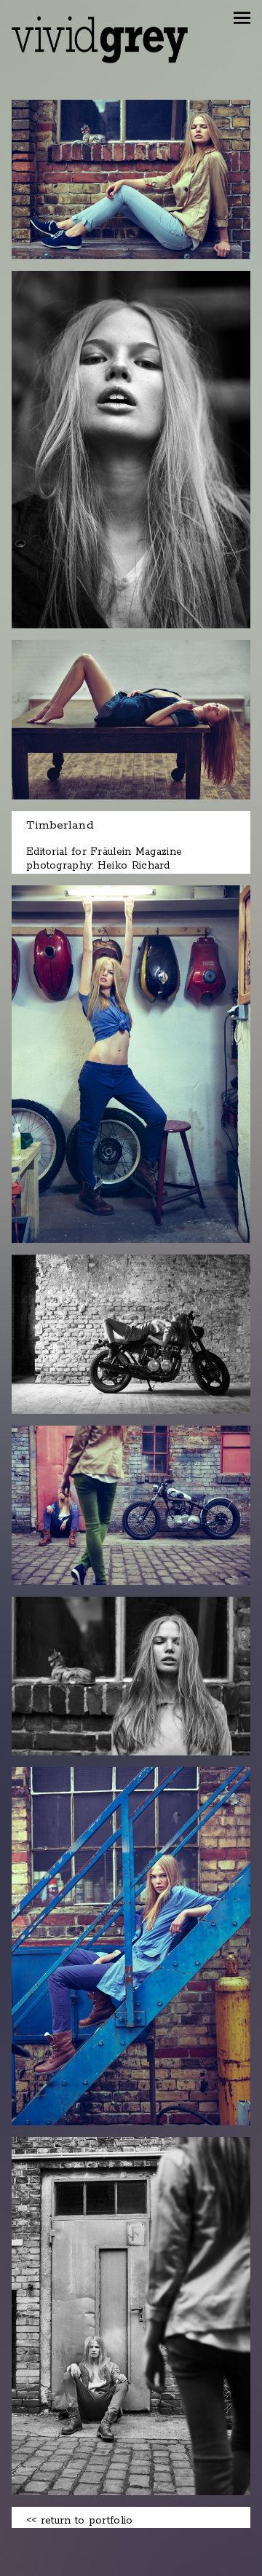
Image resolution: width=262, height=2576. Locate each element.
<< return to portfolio (80, 2521)
